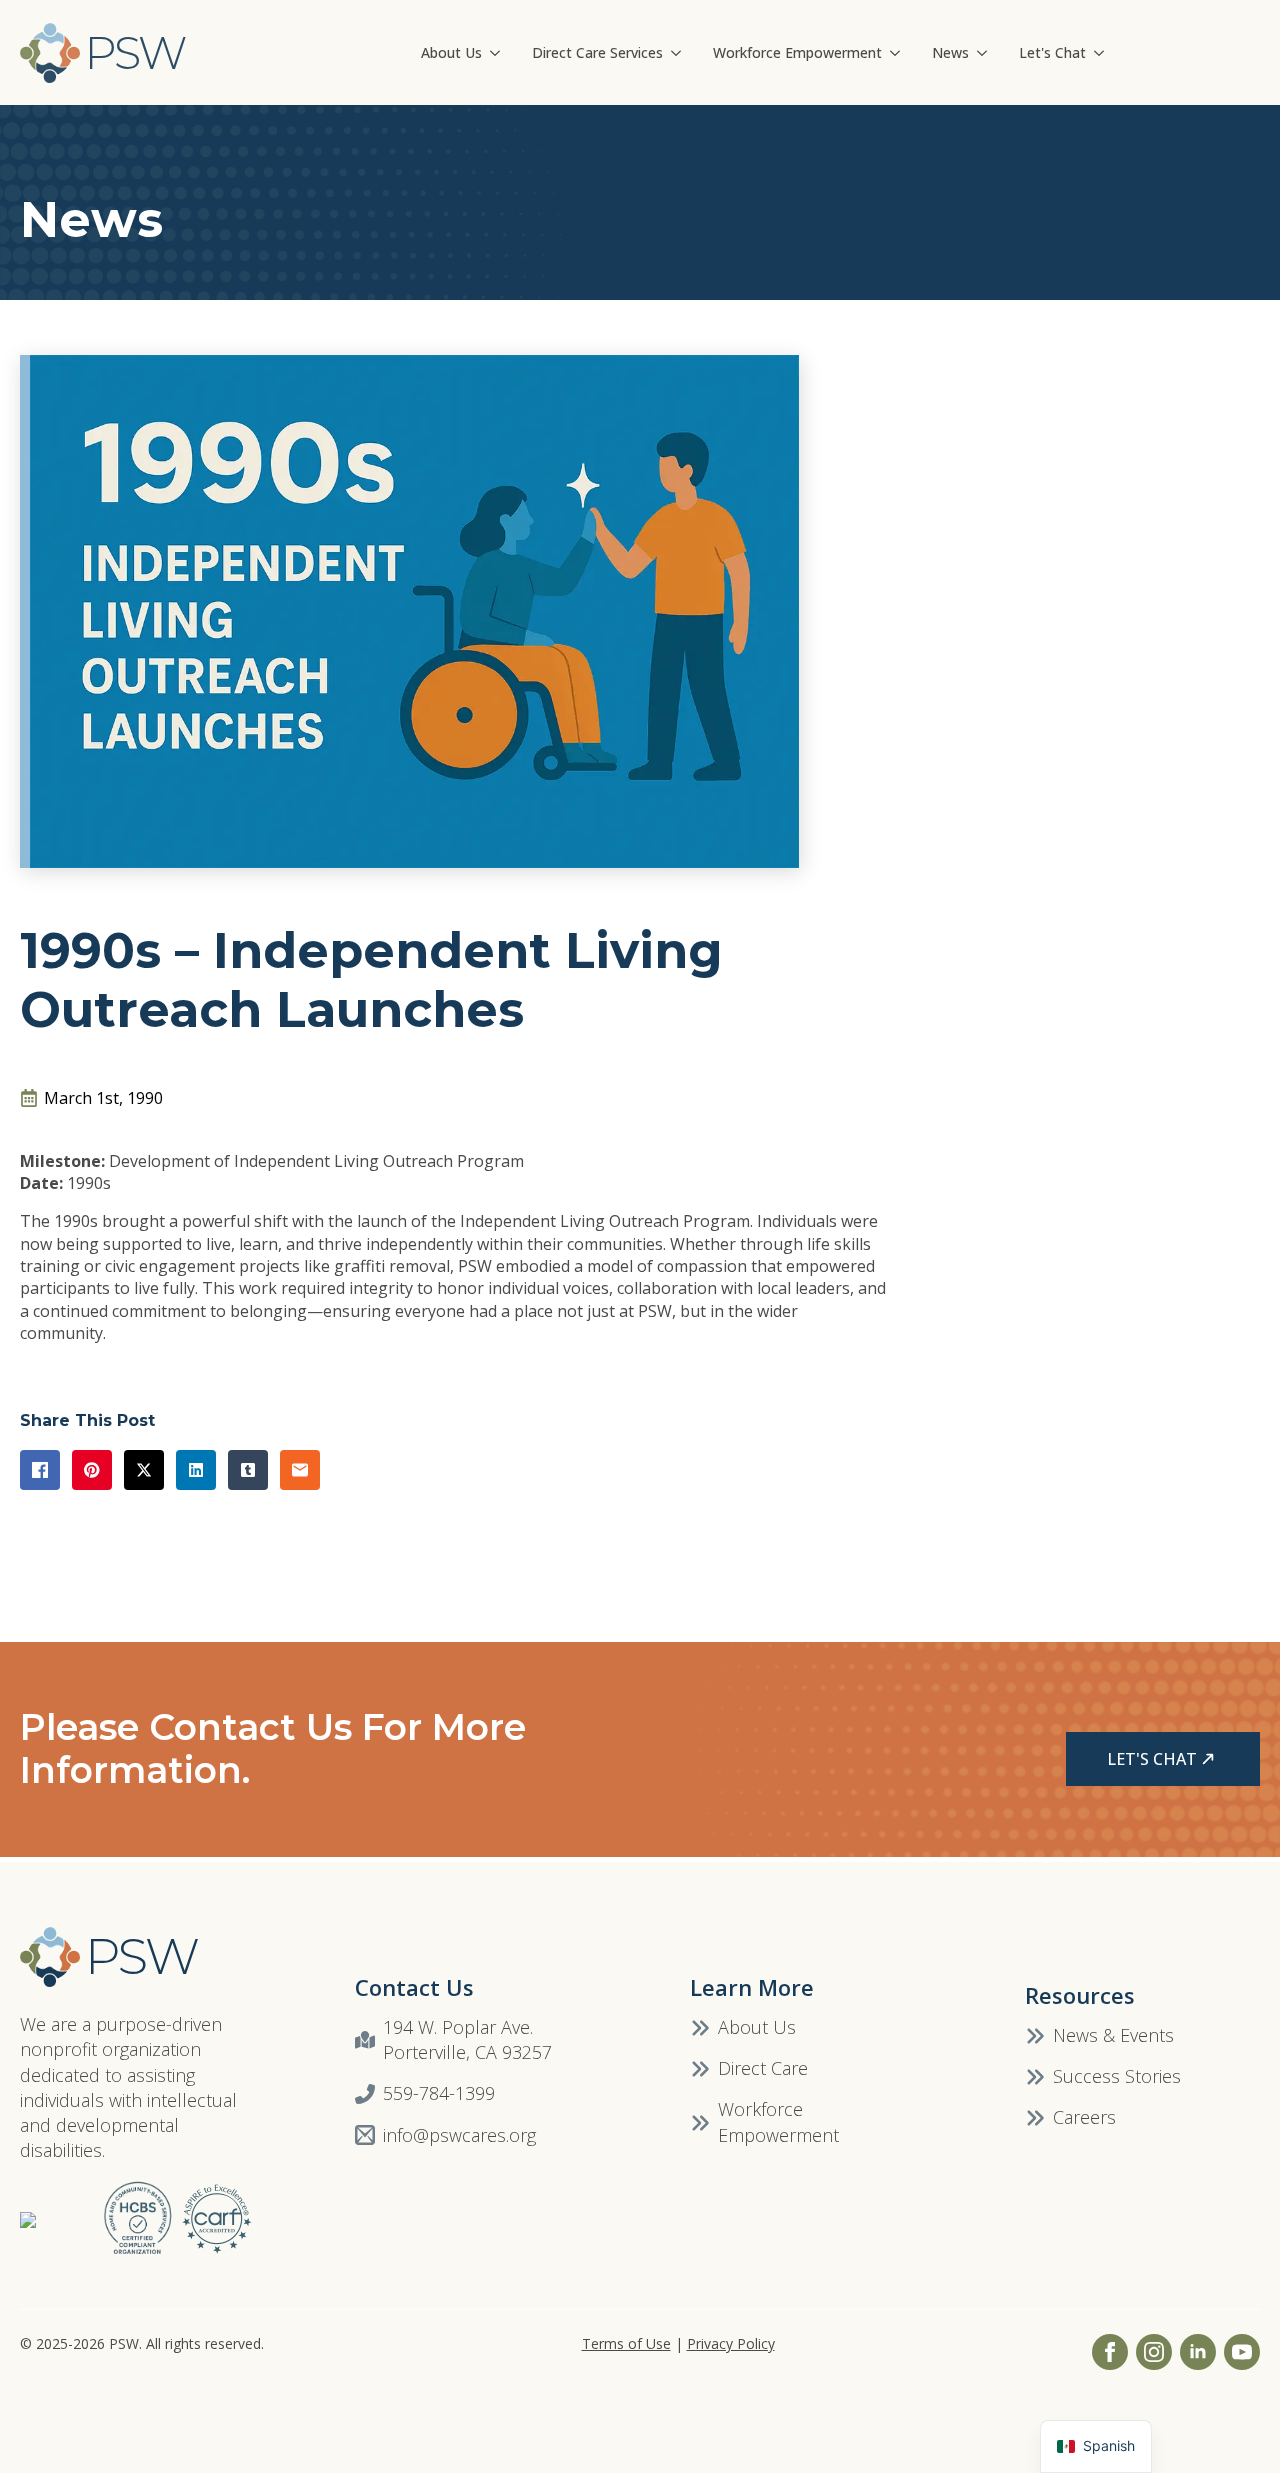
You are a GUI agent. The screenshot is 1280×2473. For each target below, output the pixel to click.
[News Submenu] (986, 53)
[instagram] (1154, 2352)
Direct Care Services (597, 52)
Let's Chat (1052, 52)
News (950, 52)
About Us (451, 52)
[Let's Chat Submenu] (1103, 53)
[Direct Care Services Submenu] (680, 53)
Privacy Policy (731, 2343)
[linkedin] (1198, 2352)
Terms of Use (626, 2343)
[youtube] (1242, 2352)
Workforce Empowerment (797, 52)
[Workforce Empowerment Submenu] (899, 53)
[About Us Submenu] (499, 53)
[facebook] (1110, 2352)
